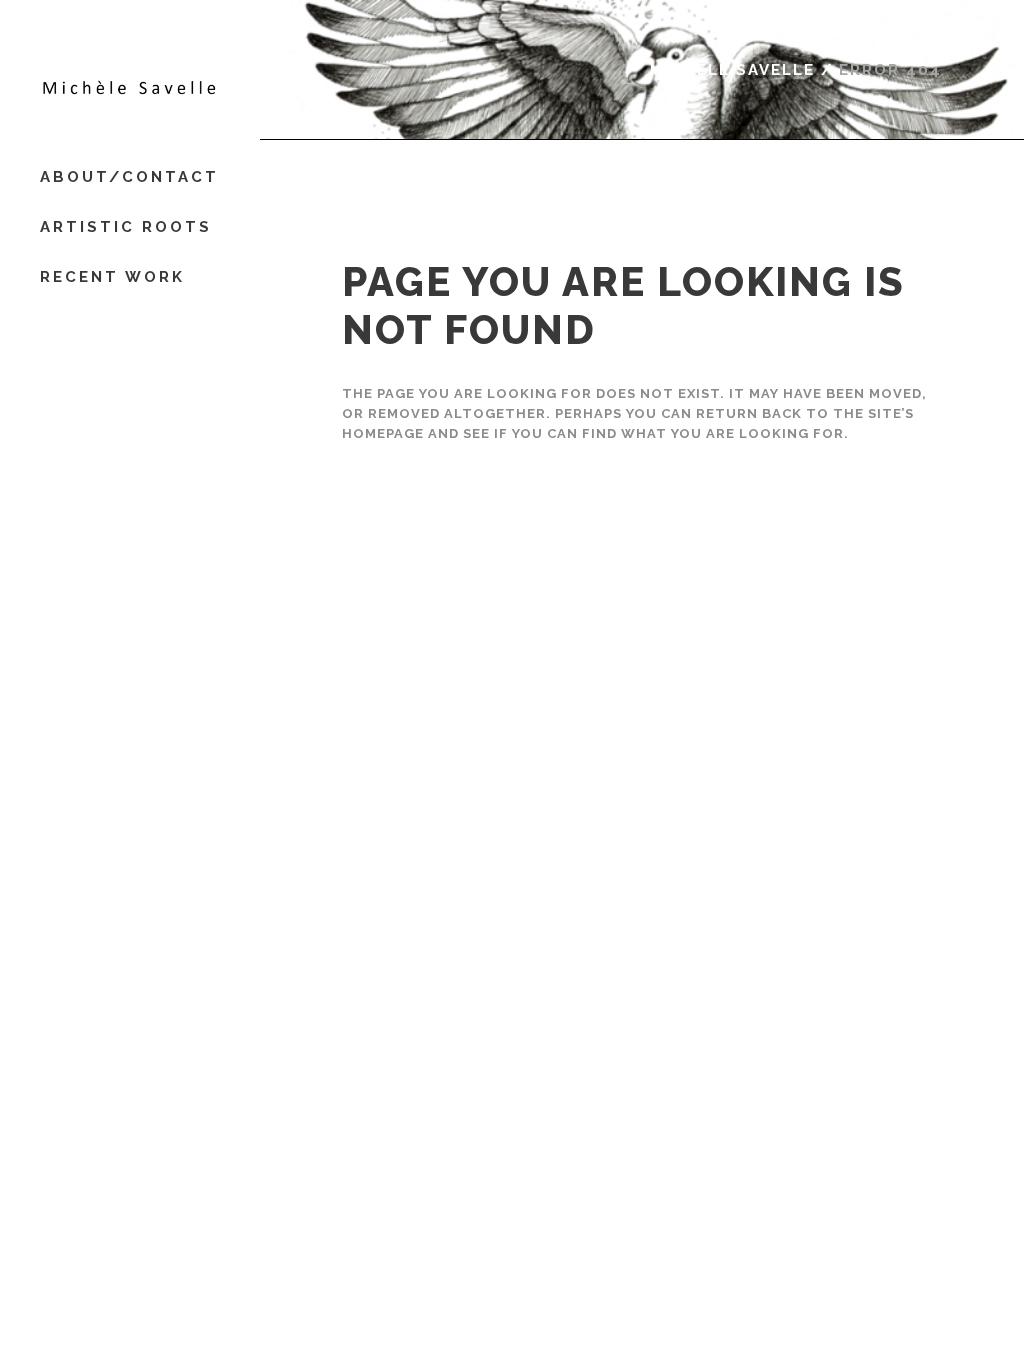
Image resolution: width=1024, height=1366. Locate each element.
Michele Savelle (732, 70)
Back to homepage (433, 534)
